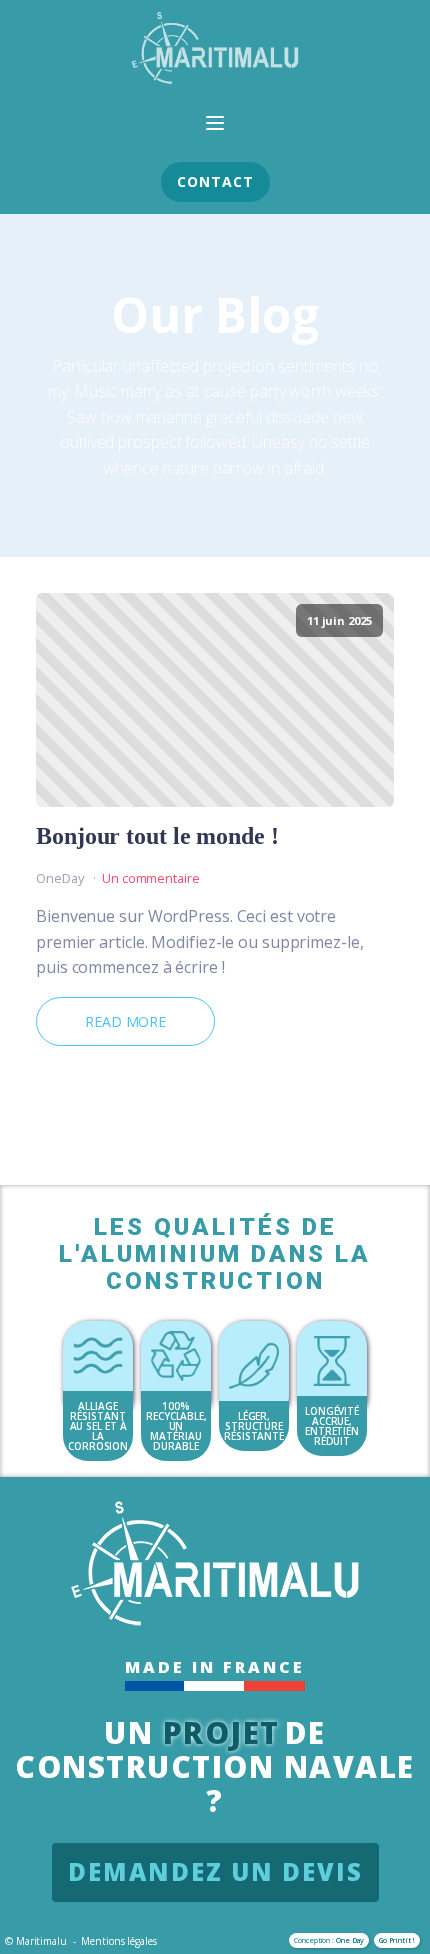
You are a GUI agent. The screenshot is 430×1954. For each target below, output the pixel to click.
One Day (350, 1940)
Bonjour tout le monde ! (157, 836)
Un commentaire (151, 878)
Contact (215, 181)
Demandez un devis (215, 1871)
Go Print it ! (397, 1940)
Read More (125, 1021)
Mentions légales (118, 1941)
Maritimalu (41, 1941)
